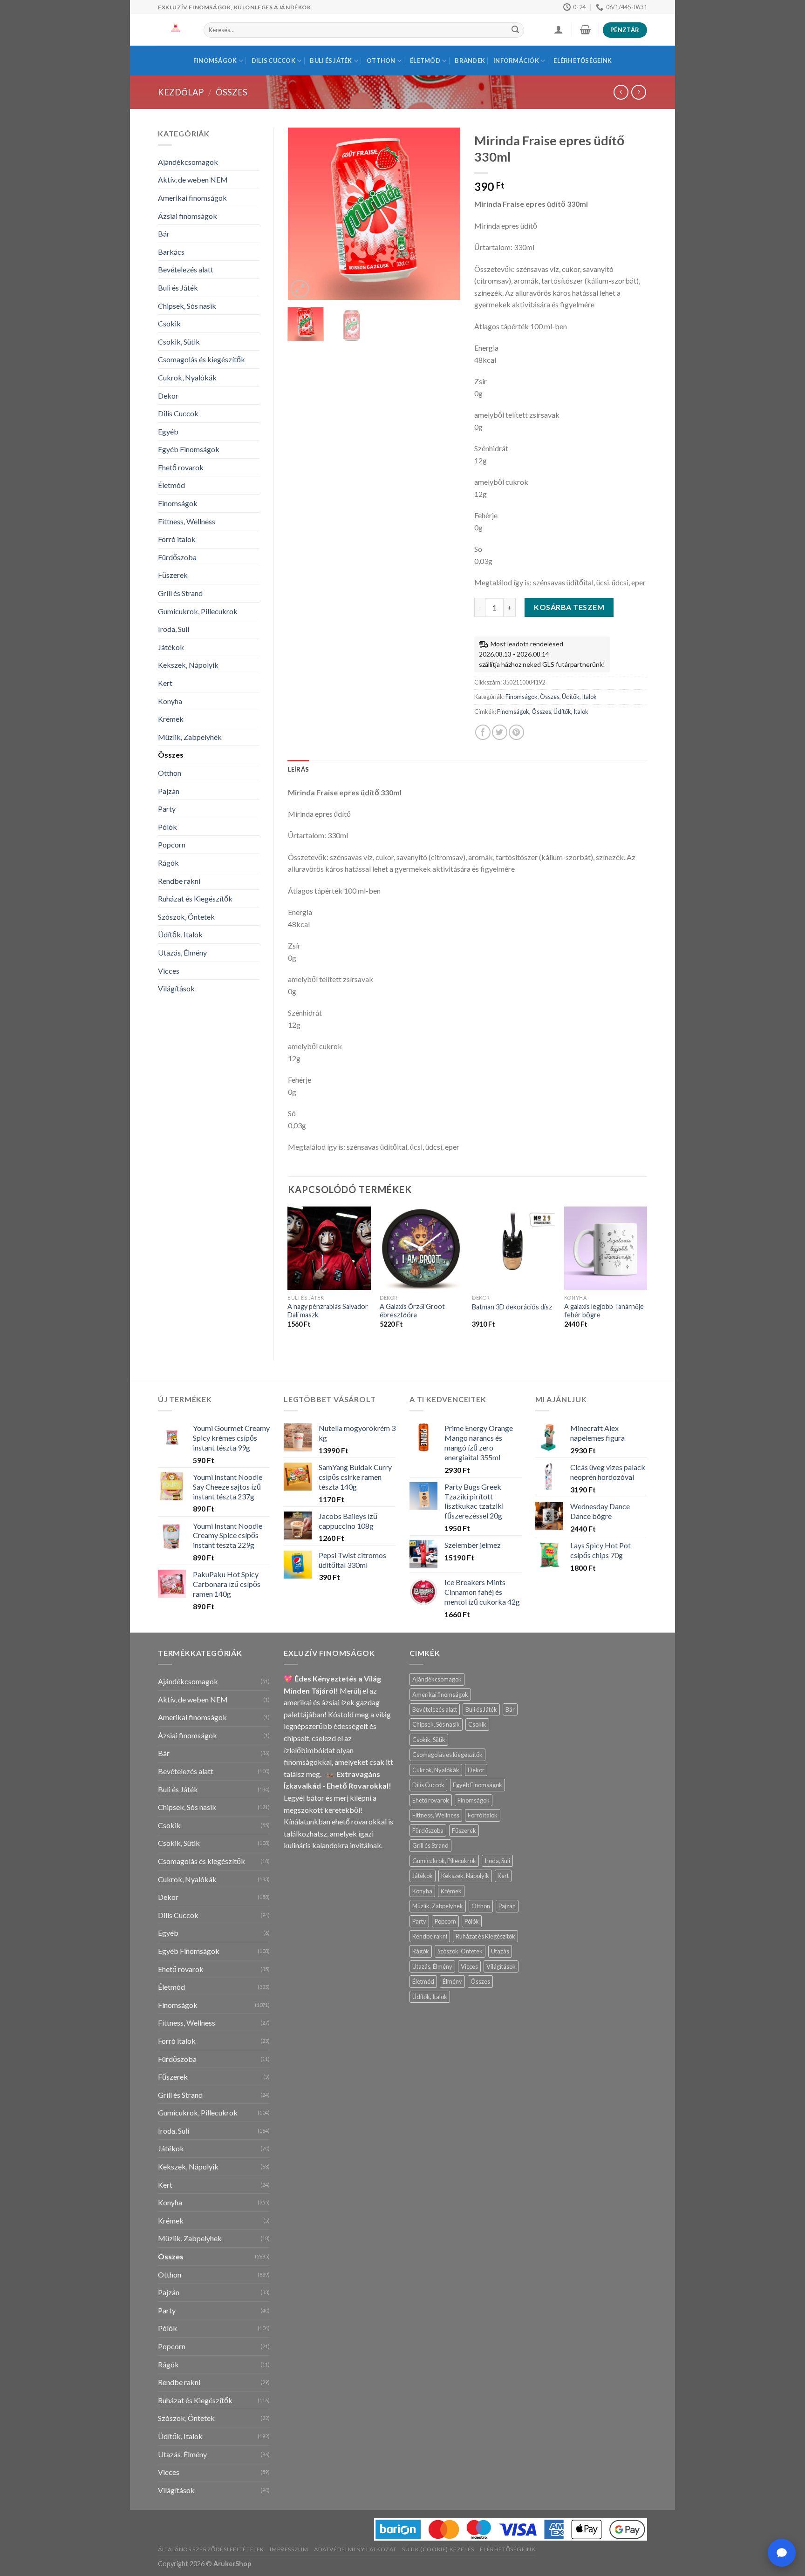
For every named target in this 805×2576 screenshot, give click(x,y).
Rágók (168, 863)
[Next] (445, 214)
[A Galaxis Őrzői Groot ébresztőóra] (421, 1248)
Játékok (171, 647)
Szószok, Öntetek (186, 917)
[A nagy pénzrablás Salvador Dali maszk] (329, 1248)
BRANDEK (470, 61)
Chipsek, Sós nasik (187, 306)
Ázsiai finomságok (188, 216)
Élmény (452, 1981)
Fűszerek (173, 575)
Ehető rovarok (181, 467)
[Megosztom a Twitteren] (500, 732)
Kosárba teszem (569, 607)
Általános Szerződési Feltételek (211, 2549)
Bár (164, 234)
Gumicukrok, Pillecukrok (198, 611)
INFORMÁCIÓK (516, 61)
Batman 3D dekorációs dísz (512, 1307)
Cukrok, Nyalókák (187, 377)
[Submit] (515, 30)
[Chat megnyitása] (782, 2553)
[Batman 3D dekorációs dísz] (513, 1248)
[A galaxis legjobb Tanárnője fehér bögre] (606, 1248)
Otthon (381, 61)
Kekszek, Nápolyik (188, 665)
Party (167, 809)
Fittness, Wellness (187, 521)
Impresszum (289, 2549)
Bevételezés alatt (186, 269)
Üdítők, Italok (180, 934)
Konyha (170, 701)
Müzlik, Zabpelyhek (190, 737)
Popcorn (172, 844)
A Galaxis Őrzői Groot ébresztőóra (412, 1311)
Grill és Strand (180, 593)
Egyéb (168, 431)
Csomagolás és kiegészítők (201, 359)
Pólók (167, 827)
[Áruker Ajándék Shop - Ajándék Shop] (174, 30)
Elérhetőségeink (583, 61)
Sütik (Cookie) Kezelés (438, 2549)
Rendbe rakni (179, 881)
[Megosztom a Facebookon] (483, 732)
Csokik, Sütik (179, 342)
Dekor (168, 396)
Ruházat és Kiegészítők (195, 898)
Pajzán (169, 791)
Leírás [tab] (299, 769)
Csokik (169, 323)
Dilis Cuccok (273, 61)
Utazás (500, 1951)
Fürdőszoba (177, 557)
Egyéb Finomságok (189, 449)
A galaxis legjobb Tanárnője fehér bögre (604, 1311)
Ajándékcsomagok (188, 162)
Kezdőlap (181, 92)
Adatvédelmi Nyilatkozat (355, 2549)
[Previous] (303, 214)
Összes (232, 92)
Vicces (169, 971)
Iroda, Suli (174, 629)
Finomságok (215, 61)
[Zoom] (300, 289)
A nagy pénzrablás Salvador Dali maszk (328, 1311)
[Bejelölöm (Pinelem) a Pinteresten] (516, 732)
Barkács (171, 252)
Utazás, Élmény (182, 952)
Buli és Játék (331, 61)
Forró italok (177, 539)
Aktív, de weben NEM (193, 180)
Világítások (176, 988)
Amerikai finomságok (192, 198)
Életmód (425, 61)
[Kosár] (585, 29)
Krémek (171, 719)
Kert (165, 683)
